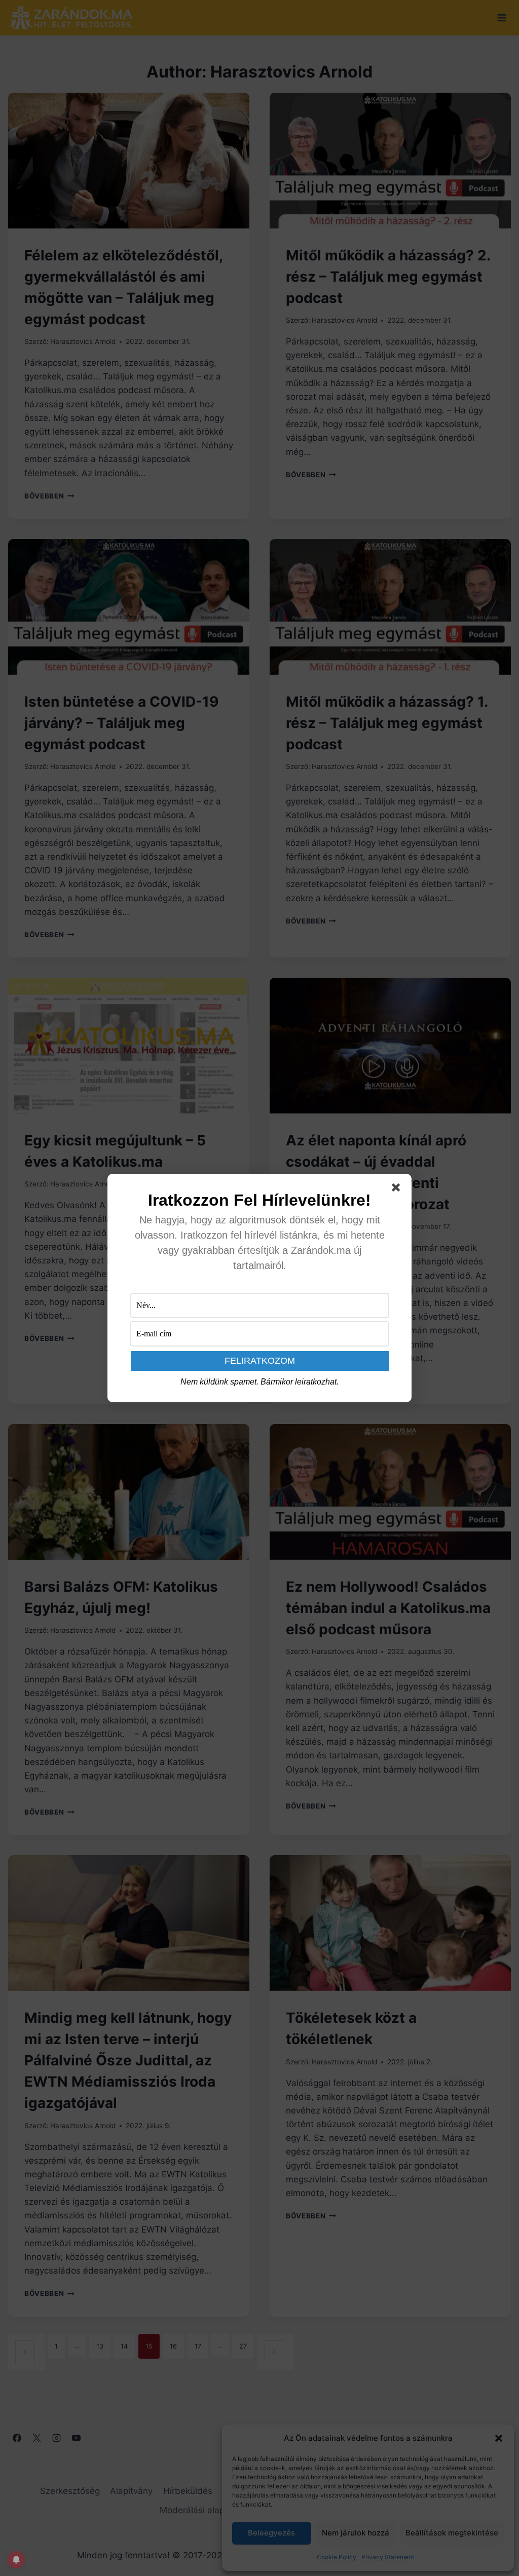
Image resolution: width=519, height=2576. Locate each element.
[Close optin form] (398, 1189)
